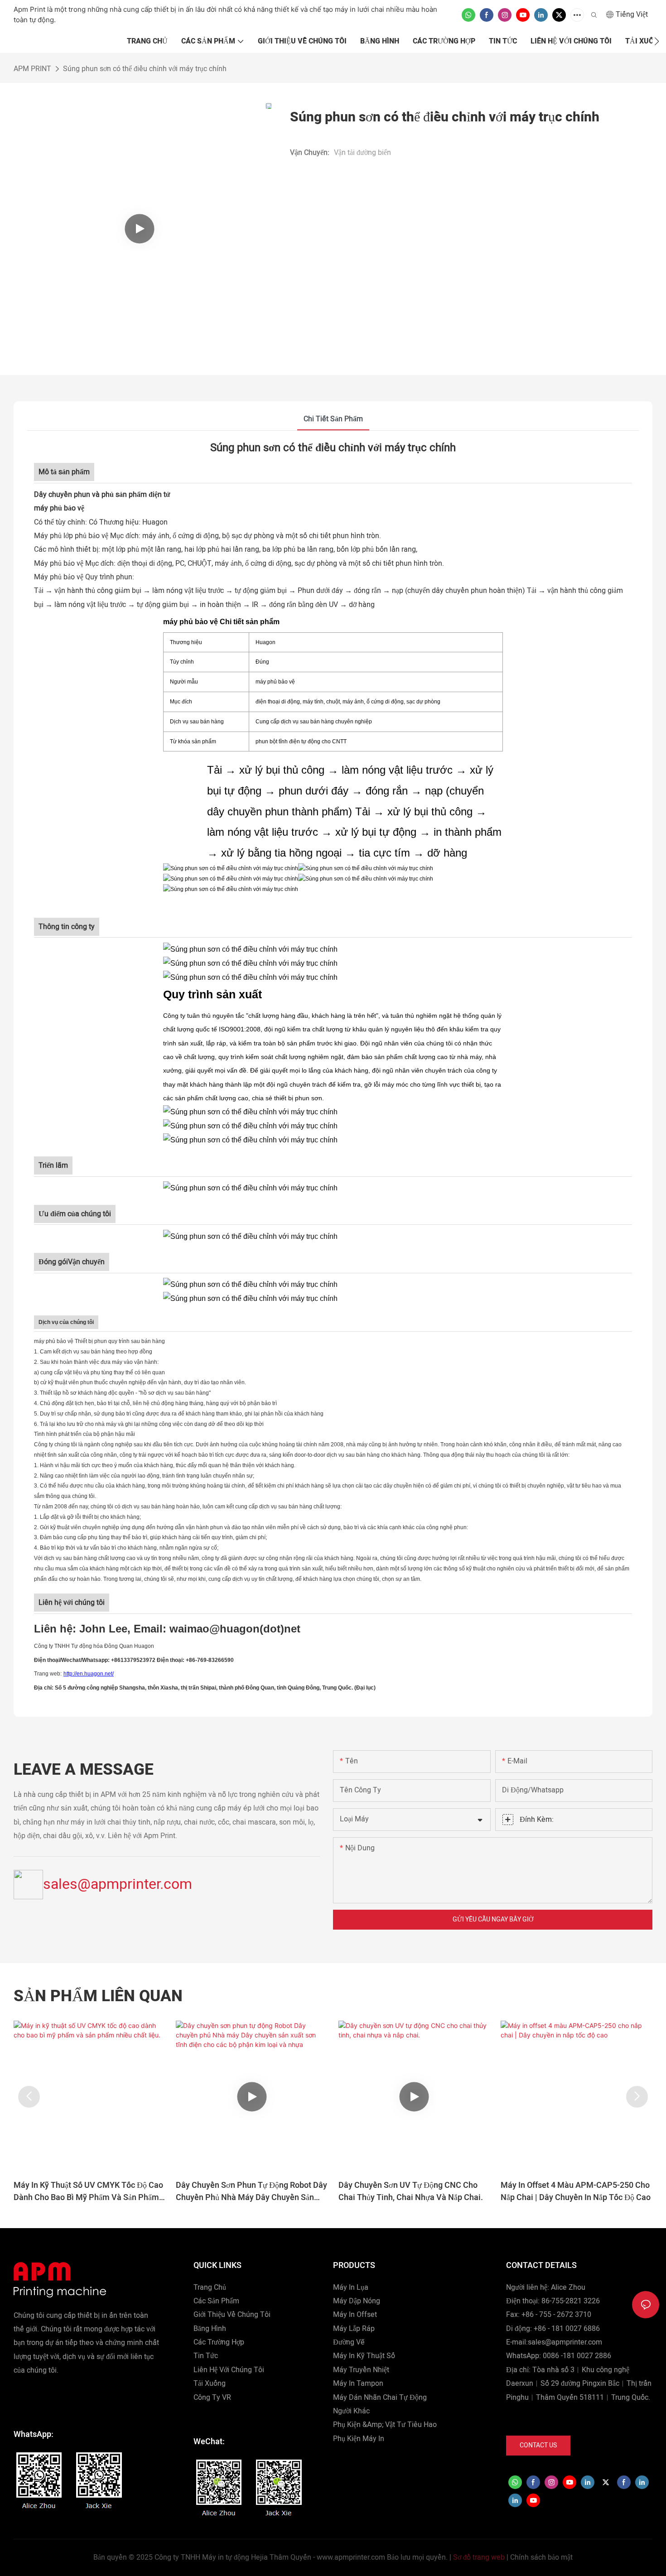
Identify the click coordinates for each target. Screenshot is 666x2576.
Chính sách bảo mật (541, 2557)
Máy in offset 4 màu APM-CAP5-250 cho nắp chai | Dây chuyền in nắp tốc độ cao (576, 2191)
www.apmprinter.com (351, 2557)
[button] (657, 41)
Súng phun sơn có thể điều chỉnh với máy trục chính (145, 69)
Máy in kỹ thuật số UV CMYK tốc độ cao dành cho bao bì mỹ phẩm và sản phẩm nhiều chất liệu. (88, 2191)
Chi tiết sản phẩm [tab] (333, 419)
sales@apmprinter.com (118, 1884)
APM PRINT (32, 69)
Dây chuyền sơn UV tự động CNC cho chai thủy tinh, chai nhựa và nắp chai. (411, 2191)
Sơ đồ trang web (479, 2557)
